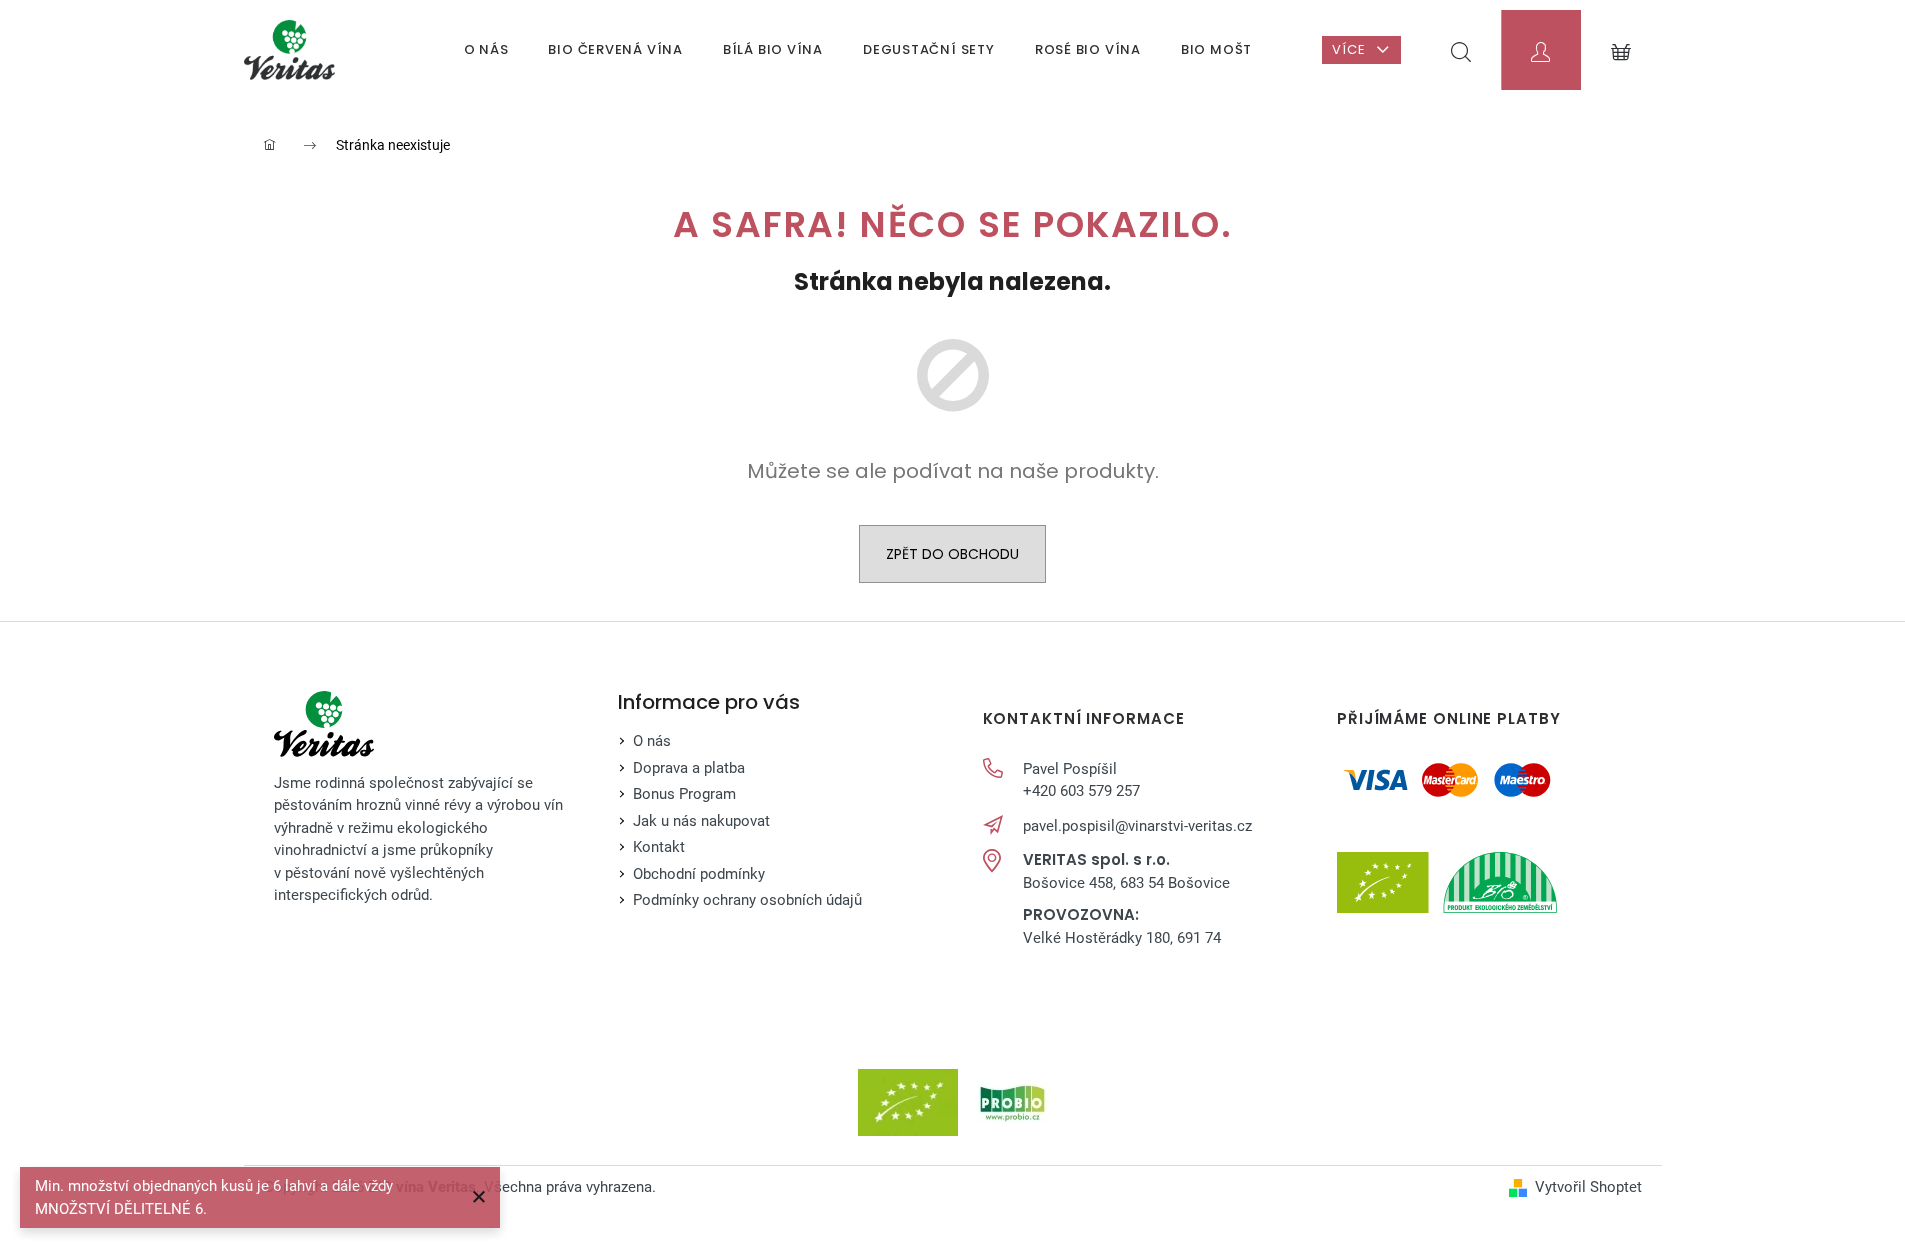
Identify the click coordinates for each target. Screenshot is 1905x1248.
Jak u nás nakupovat (701, 821)
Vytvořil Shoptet (1588, 1187)
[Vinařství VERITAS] (324, 724)
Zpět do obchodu (952, 554)
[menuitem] (486, 50)
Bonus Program (684, 794)
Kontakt (659, 847)
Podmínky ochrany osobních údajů (747, 900)
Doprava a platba (689, 768)
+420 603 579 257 (1081, 791)
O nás (652, 741)
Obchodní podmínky (699, 874)
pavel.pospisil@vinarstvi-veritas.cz (1137, 826)
